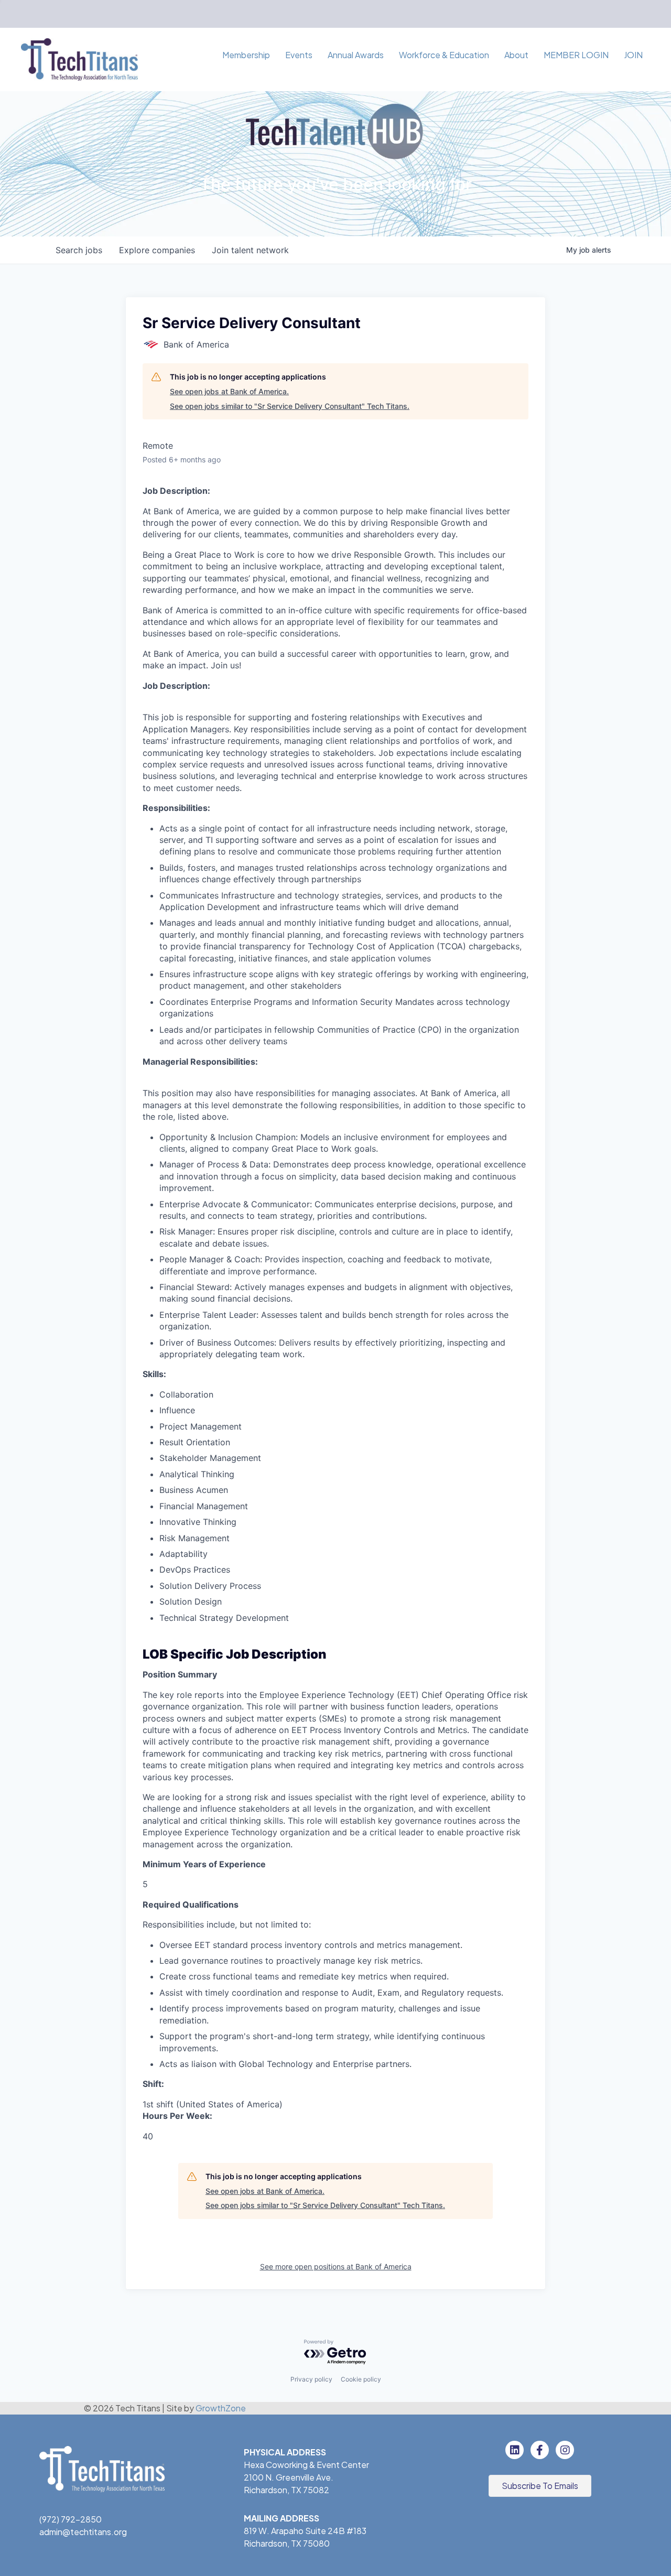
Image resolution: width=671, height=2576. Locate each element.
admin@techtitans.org (83, 2532)
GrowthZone (221, 2408)
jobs (79, 250)
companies (157, 250)
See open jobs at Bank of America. (229, 391)
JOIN (633, 55)
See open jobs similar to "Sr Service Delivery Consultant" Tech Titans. (290, 406)
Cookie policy (361, 2379)
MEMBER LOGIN (576, 55)
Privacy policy (311, 2379)
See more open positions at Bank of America (336, 2266)
